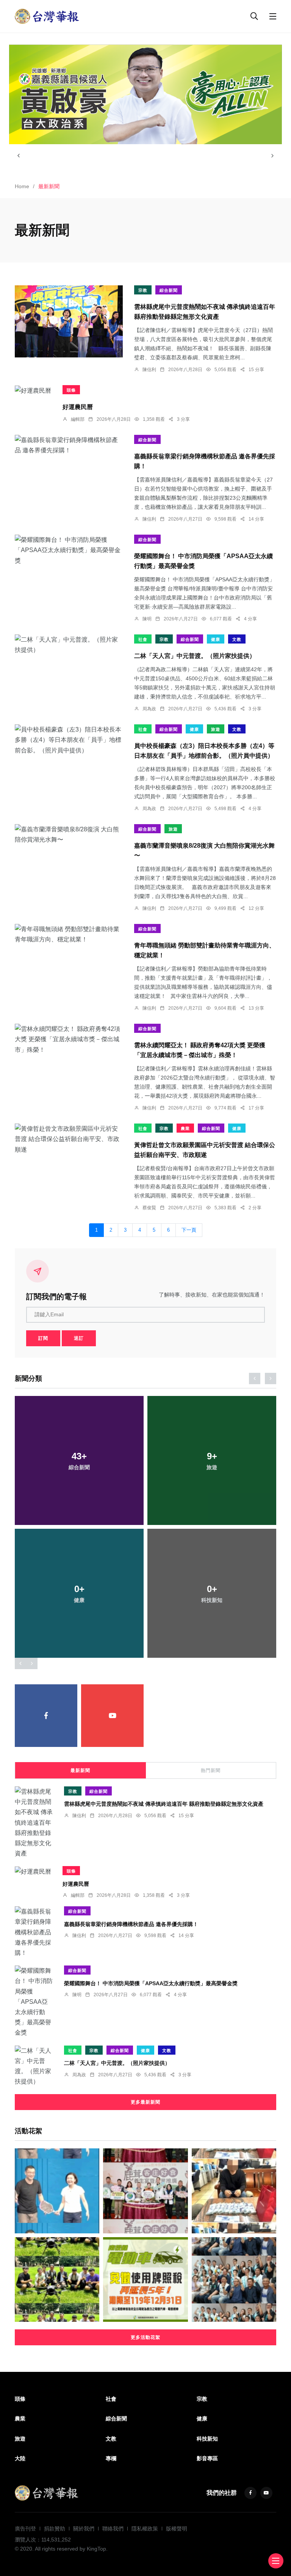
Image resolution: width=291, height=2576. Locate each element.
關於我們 (84, 2529)
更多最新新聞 (145, 2102)
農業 (185, 1128)
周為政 (149, 709)
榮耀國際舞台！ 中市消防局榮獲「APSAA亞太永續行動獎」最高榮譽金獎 (151, 1983)
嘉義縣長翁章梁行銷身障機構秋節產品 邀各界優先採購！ (131, 1924)
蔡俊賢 (149, 1208)
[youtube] (112, 1716)
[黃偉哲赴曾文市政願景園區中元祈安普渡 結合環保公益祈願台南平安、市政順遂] (69, 1139)
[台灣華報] (47, 16)
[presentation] (19, 156)
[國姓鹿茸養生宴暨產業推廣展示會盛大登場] (145, 2191)
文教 (237, 639)
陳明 (147, 619)
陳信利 (149, 370)
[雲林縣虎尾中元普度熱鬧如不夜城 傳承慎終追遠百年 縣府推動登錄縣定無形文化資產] (69, 321)
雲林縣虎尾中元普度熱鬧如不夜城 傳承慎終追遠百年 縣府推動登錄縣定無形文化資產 (164, 1804)
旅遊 (216, 729)
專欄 (111, 2458)
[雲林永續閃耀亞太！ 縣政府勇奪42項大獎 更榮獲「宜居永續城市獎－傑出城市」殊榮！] (69, 1039)
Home (22, 186)
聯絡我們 (113, 2529)
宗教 (143, 290)
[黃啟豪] (145, 94)
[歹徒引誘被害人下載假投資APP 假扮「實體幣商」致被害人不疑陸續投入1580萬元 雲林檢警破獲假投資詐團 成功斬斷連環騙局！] (234, 2191)
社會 (143, 639)
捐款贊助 (55, 2529)
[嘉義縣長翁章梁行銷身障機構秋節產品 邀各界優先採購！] (69, 445)
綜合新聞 (169, 290)
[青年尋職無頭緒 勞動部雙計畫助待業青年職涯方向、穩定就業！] (69, 934)
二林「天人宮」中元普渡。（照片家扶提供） (195, 656)
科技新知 (207, 2439)
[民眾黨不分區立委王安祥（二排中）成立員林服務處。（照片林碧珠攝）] (234, 2279)
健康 (216, 639)
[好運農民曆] (33, 390)
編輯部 (78, 419)
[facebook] (46, 1716)
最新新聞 (80, 1770)
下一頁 (189, 1230)
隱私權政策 (145, 2529)
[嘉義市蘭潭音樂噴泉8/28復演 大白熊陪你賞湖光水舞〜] (69, 834)
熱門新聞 (211, 1770)
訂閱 (43, 1338)
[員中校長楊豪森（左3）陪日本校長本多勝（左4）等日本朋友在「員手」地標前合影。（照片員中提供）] (69, 740)
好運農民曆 (78, 407)
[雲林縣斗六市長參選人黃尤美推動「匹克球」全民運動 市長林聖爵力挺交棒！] (57, 2191)
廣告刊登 (25, 2529)
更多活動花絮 (145, 2337)
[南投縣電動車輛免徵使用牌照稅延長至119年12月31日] (145, 2279)
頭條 (71, 390)
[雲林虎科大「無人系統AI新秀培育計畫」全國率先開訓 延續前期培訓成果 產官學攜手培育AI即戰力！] (57, 2279)
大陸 (20, 2458)
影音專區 (207, 2458)
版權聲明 (177, 2529)
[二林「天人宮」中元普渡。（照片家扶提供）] (69, 645)
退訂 (79, 1338)
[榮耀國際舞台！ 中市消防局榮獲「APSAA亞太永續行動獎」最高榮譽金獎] (69, 550)
